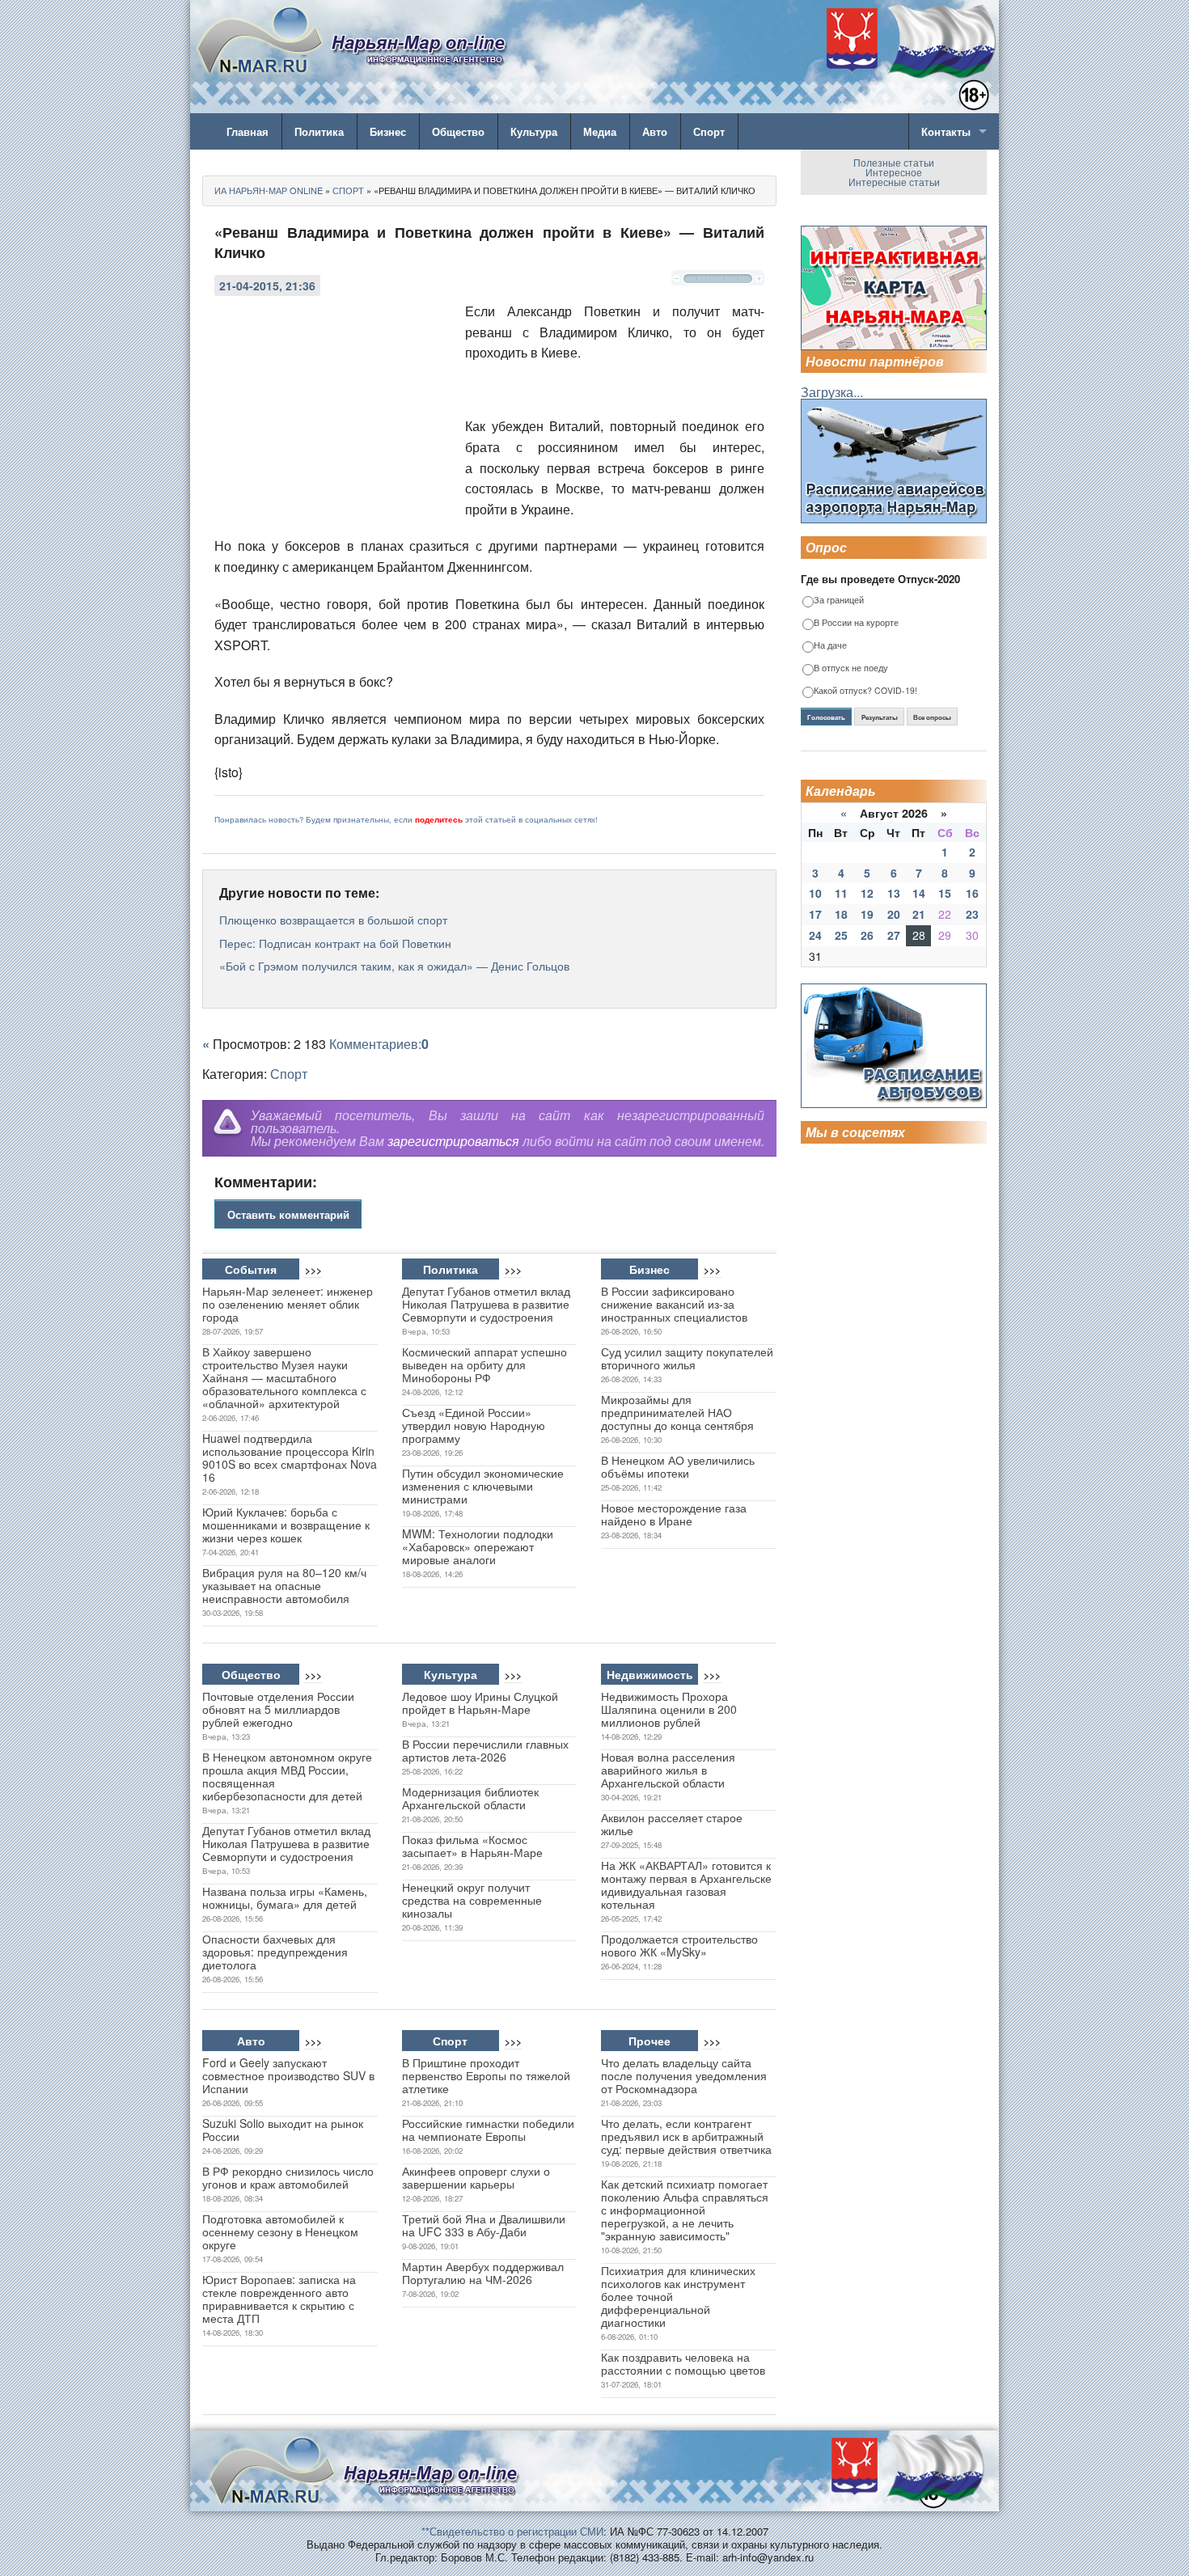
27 (894, 935)
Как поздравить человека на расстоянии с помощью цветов (683, 2363)
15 (945, 893)
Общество (458, 131)
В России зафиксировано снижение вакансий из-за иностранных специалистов (674, 1304)
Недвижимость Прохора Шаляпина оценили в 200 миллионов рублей (669, 1709)
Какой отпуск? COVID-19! (865, 691)
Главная (248, 131)
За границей (839, 601)
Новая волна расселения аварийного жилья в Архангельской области (668, 1770)
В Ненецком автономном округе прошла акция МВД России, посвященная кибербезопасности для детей (287, 1776)
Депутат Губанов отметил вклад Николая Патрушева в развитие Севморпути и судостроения (486, 1304)
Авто (655, 131)
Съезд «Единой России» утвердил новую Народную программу (474, 1425)
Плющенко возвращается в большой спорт (333, 920)
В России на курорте (856, 623)
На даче (830, 646)
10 (815, 893)
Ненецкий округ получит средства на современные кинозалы (472, 1900)
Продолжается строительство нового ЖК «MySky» (679, 1945)
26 (867, 935)
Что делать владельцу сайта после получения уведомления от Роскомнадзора (684, 2075)
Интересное (894, 172)
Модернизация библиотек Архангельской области (470, 1798)
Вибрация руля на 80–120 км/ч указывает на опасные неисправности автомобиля (284, 1585)
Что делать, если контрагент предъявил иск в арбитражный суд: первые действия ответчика (686, 2136)
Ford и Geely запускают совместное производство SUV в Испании (288, 2075)
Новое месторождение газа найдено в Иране (674, 1514)
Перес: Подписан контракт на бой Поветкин (335, 943)
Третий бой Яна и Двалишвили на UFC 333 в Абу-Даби (484, 2225)
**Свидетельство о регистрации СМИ (512, 2531)
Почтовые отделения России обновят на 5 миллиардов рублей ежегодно (278, 1709)
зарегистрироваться (453, 1141)
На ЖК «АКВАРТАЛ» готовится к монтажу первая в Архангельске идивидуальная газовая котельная (686, 1884)
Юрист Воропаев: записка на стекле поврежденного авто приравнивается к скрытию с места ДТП (279, 2299)
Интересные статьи (894, 182)
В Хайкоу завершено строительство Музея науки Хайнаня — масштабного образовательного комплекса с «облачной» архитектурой (284, 1377)
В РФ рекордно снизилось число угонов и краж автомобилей (288, 2177)
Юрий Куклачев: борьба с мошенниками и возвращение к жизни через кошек (286, 1525)
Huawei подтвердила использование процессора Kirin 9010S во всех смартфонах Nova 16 (290, 1457)
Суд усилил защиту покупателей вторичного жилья (687, 1358)
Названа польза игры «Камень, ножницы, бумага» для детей (285, 1897)
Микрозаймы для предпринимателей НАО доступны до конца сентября (677, 1412)
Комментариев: (379, 1044)
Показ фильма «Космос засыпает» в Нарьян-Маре (472, 1846)
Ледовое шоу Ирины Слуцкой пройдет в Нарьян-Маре (480, 1703)
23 (972, 914)
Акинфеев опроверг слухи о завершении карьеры (476, 2177)
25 (841, 935)
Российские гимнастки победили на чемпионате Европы (488, 2130)
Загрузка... (832, 392)
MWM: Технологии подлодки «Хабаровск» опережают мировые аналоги (478, 1546)
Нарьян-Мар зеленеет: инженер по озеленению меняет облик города (288, 1304)
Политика (319, 131)
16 (972, 893)
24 (815, 935)
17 (815, 914)
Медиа (600, 131)
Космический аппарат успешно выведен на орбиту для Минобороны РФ (484, 1364)
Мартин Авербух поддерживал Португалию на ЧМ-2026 (483, 2273)
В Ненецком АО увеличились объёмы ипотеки (678, 1466)
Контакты (946, 131)
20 (894, 914)
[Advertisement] (336, 410)
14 (919, 893)
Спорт (709, 131)
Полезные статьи (894, 162)
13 (894, 893)
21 (919, 914)
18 (841, 914)
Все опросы (932, 717)
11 (841, 893)
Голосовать (826, 717)
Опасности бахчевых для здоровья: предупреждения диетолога (275, 1952)
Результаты (880, 717)
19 (867, 914)
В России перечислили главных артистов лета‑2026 (485, 1750)
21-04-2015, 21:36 (267, 286)
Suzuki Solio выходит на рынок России (283, 2130)
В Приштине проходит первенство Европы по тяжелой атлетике (486, 2075)
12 (867, 893)
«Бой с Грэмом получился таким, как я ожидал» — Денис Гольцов (394, 966)
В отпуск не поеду (851, 668)
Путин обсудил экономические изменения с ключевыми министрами (483, 1486)
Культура (534, 131)
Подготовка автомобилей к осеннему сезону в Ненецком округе (280, 2231)
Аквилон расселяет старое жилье (672, 1824)
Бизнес (388, 131)
